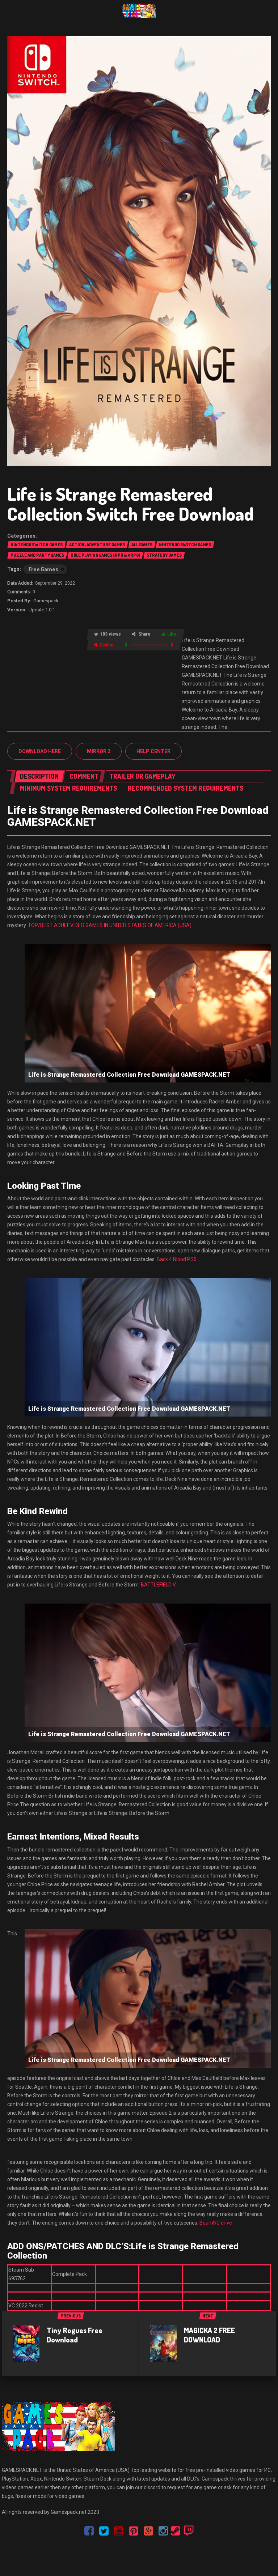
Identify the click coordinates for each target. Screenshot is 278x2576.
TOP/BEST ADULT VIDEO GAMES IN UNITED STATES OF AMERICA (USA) (110, 925)
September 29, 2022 (55, 583)
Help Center (153, 751)
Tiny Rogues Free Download (75, 2335)
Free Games (43, 569)
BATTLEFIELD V (158, 1585)
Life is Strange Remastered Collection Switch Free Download (130, 504)
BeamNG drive (216, 2223)
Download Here (40, 751)
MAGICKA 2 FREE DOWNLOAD (209, 2335)
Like (172, 634)
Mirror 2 (99, 751)
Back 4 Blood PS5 (177, 1259)
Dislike (107, 645)
